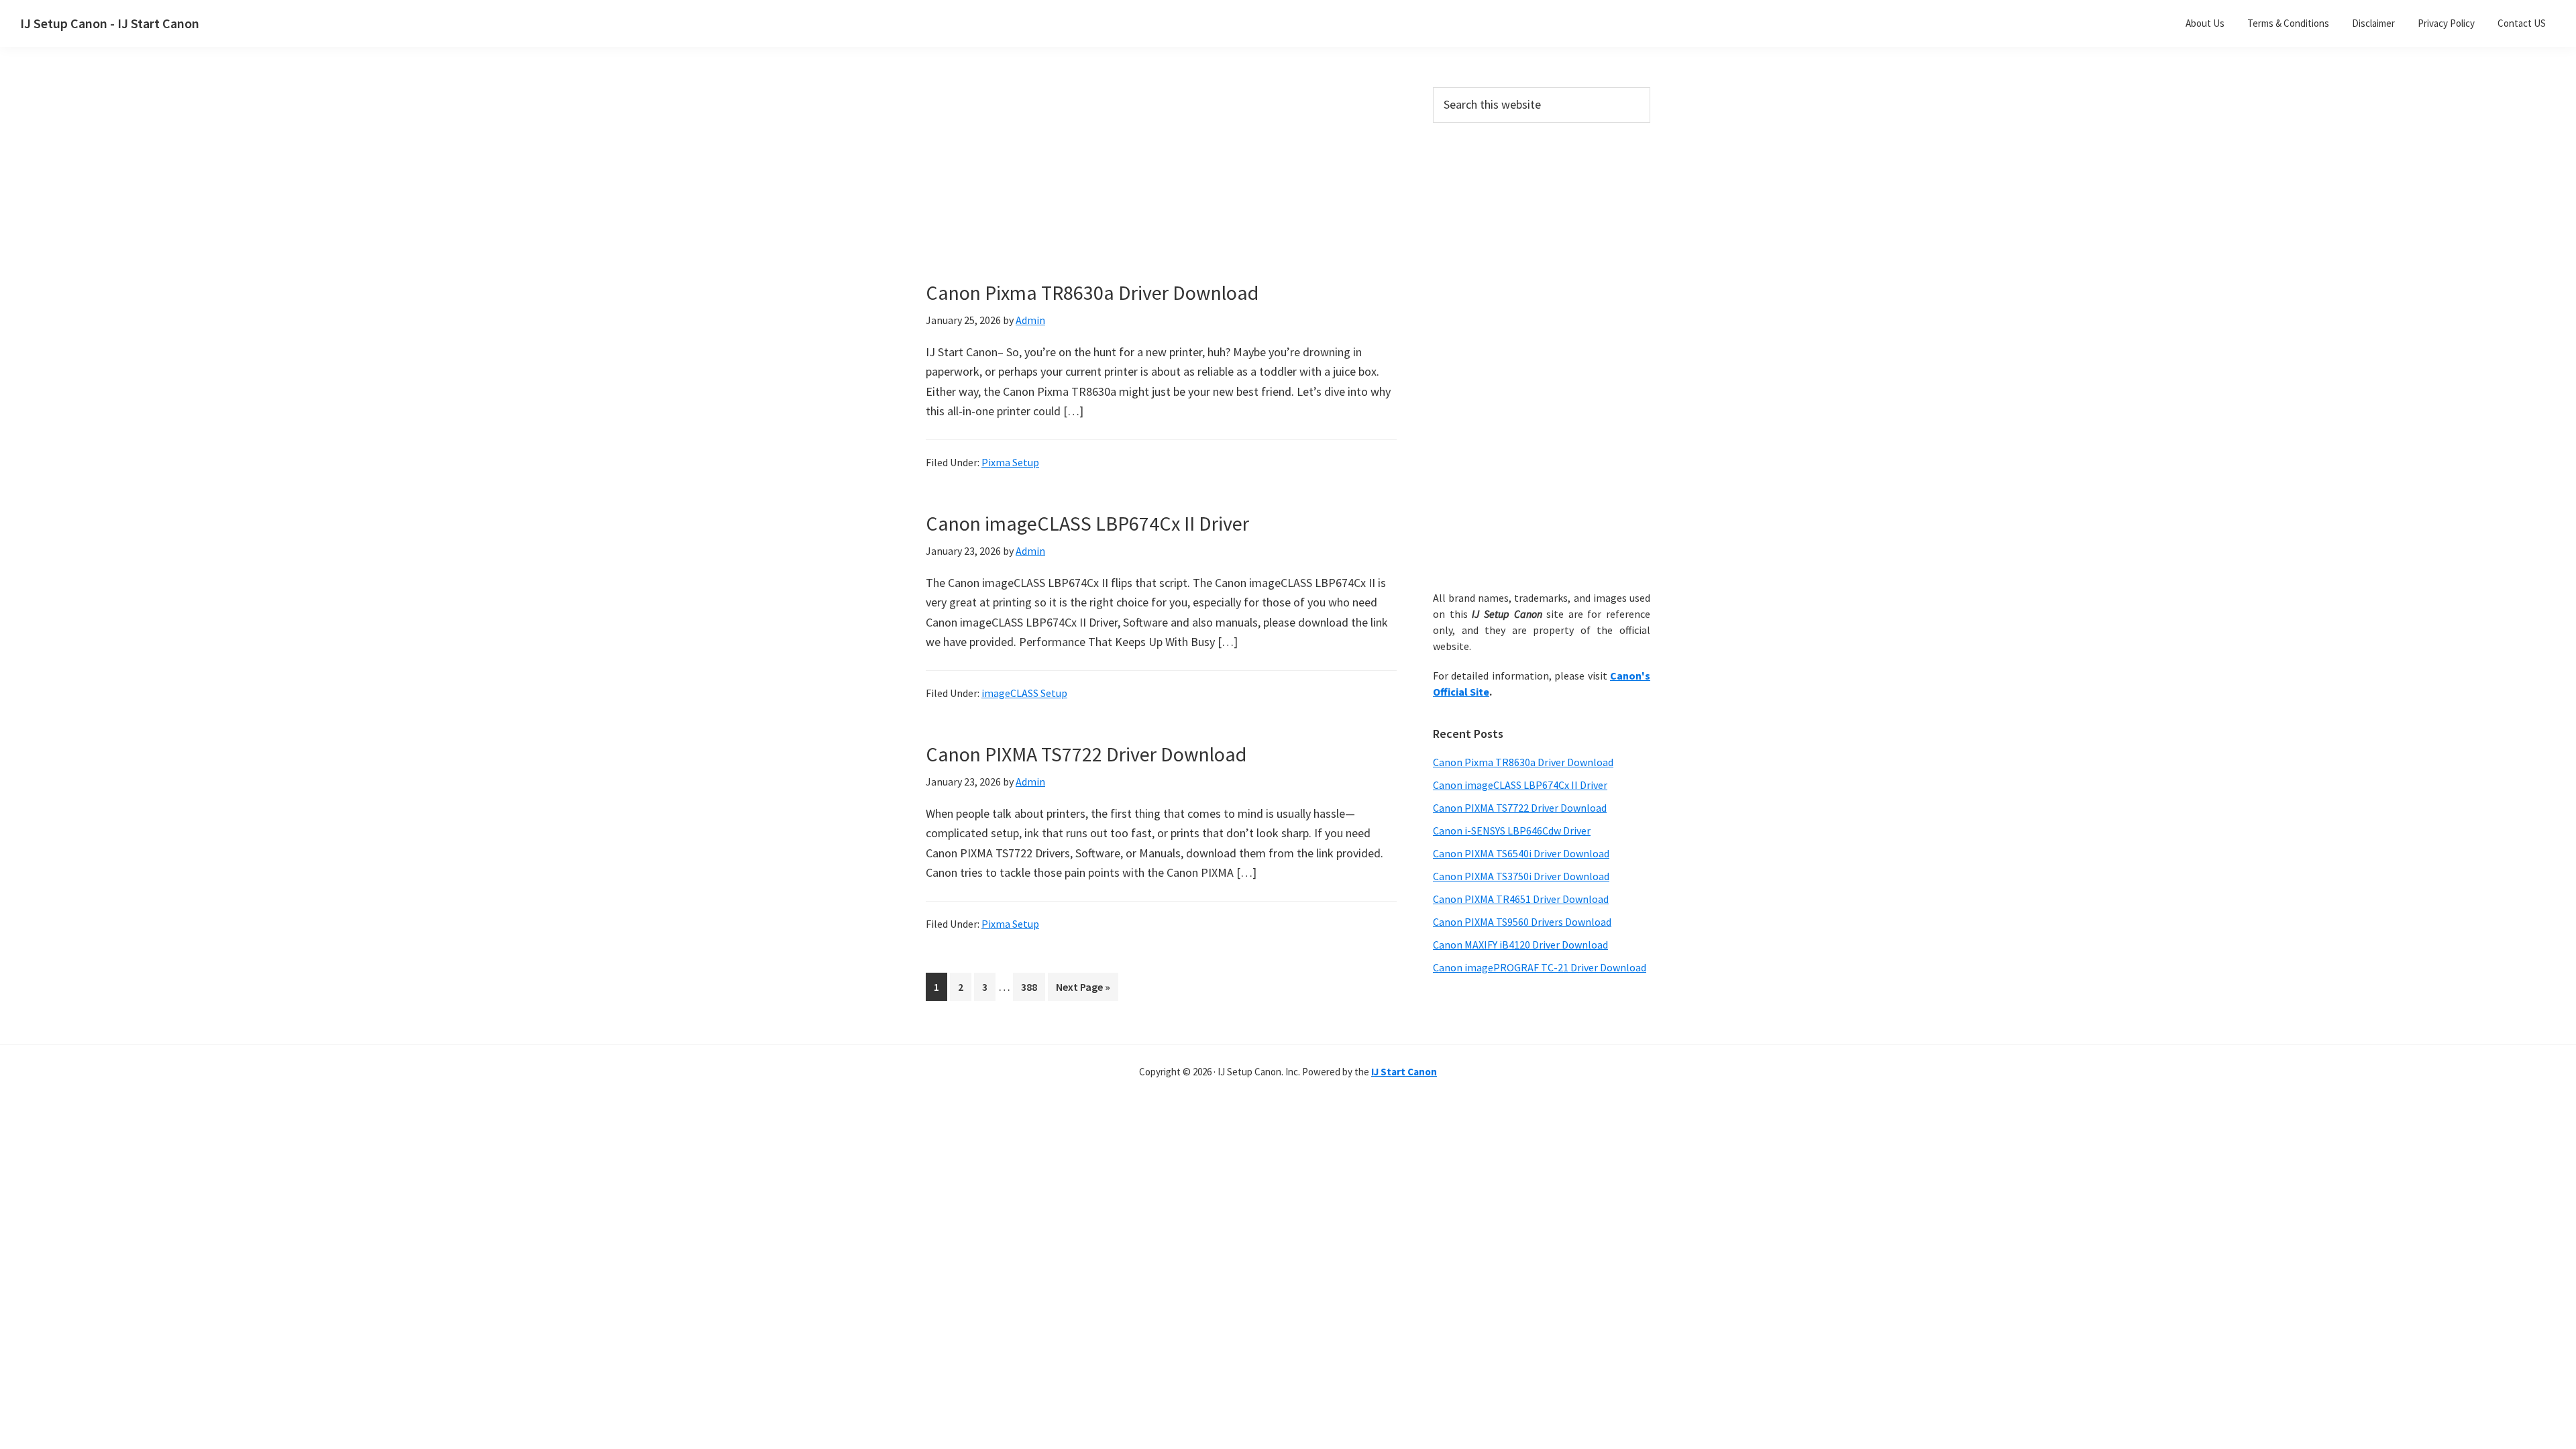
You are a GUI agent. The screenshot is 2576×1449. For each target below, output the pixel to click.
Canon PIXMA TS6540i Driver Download (1521, 853)
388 (1032, 986)
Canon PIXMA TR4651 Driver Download (1521, 899)
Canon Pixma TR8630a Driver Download (1092, 292)
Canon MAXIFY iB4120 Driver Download (1520, 945)
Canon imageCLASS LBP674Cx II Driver (1087, 523)
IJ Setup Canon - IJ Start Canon (110, 23)
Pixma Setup (1010, 462)
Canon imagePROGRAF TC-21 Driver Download (1540, 967)
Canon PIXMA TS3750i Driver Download (1521, 876)
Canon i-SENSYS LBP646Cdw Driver (1512, 830)
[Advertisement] (1161, 186)
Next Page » (1083, 990)
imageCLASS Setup (1024, 693)
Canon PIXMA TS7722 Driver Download (1086, 754)
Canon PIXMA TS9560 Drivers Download (1522, 922)
